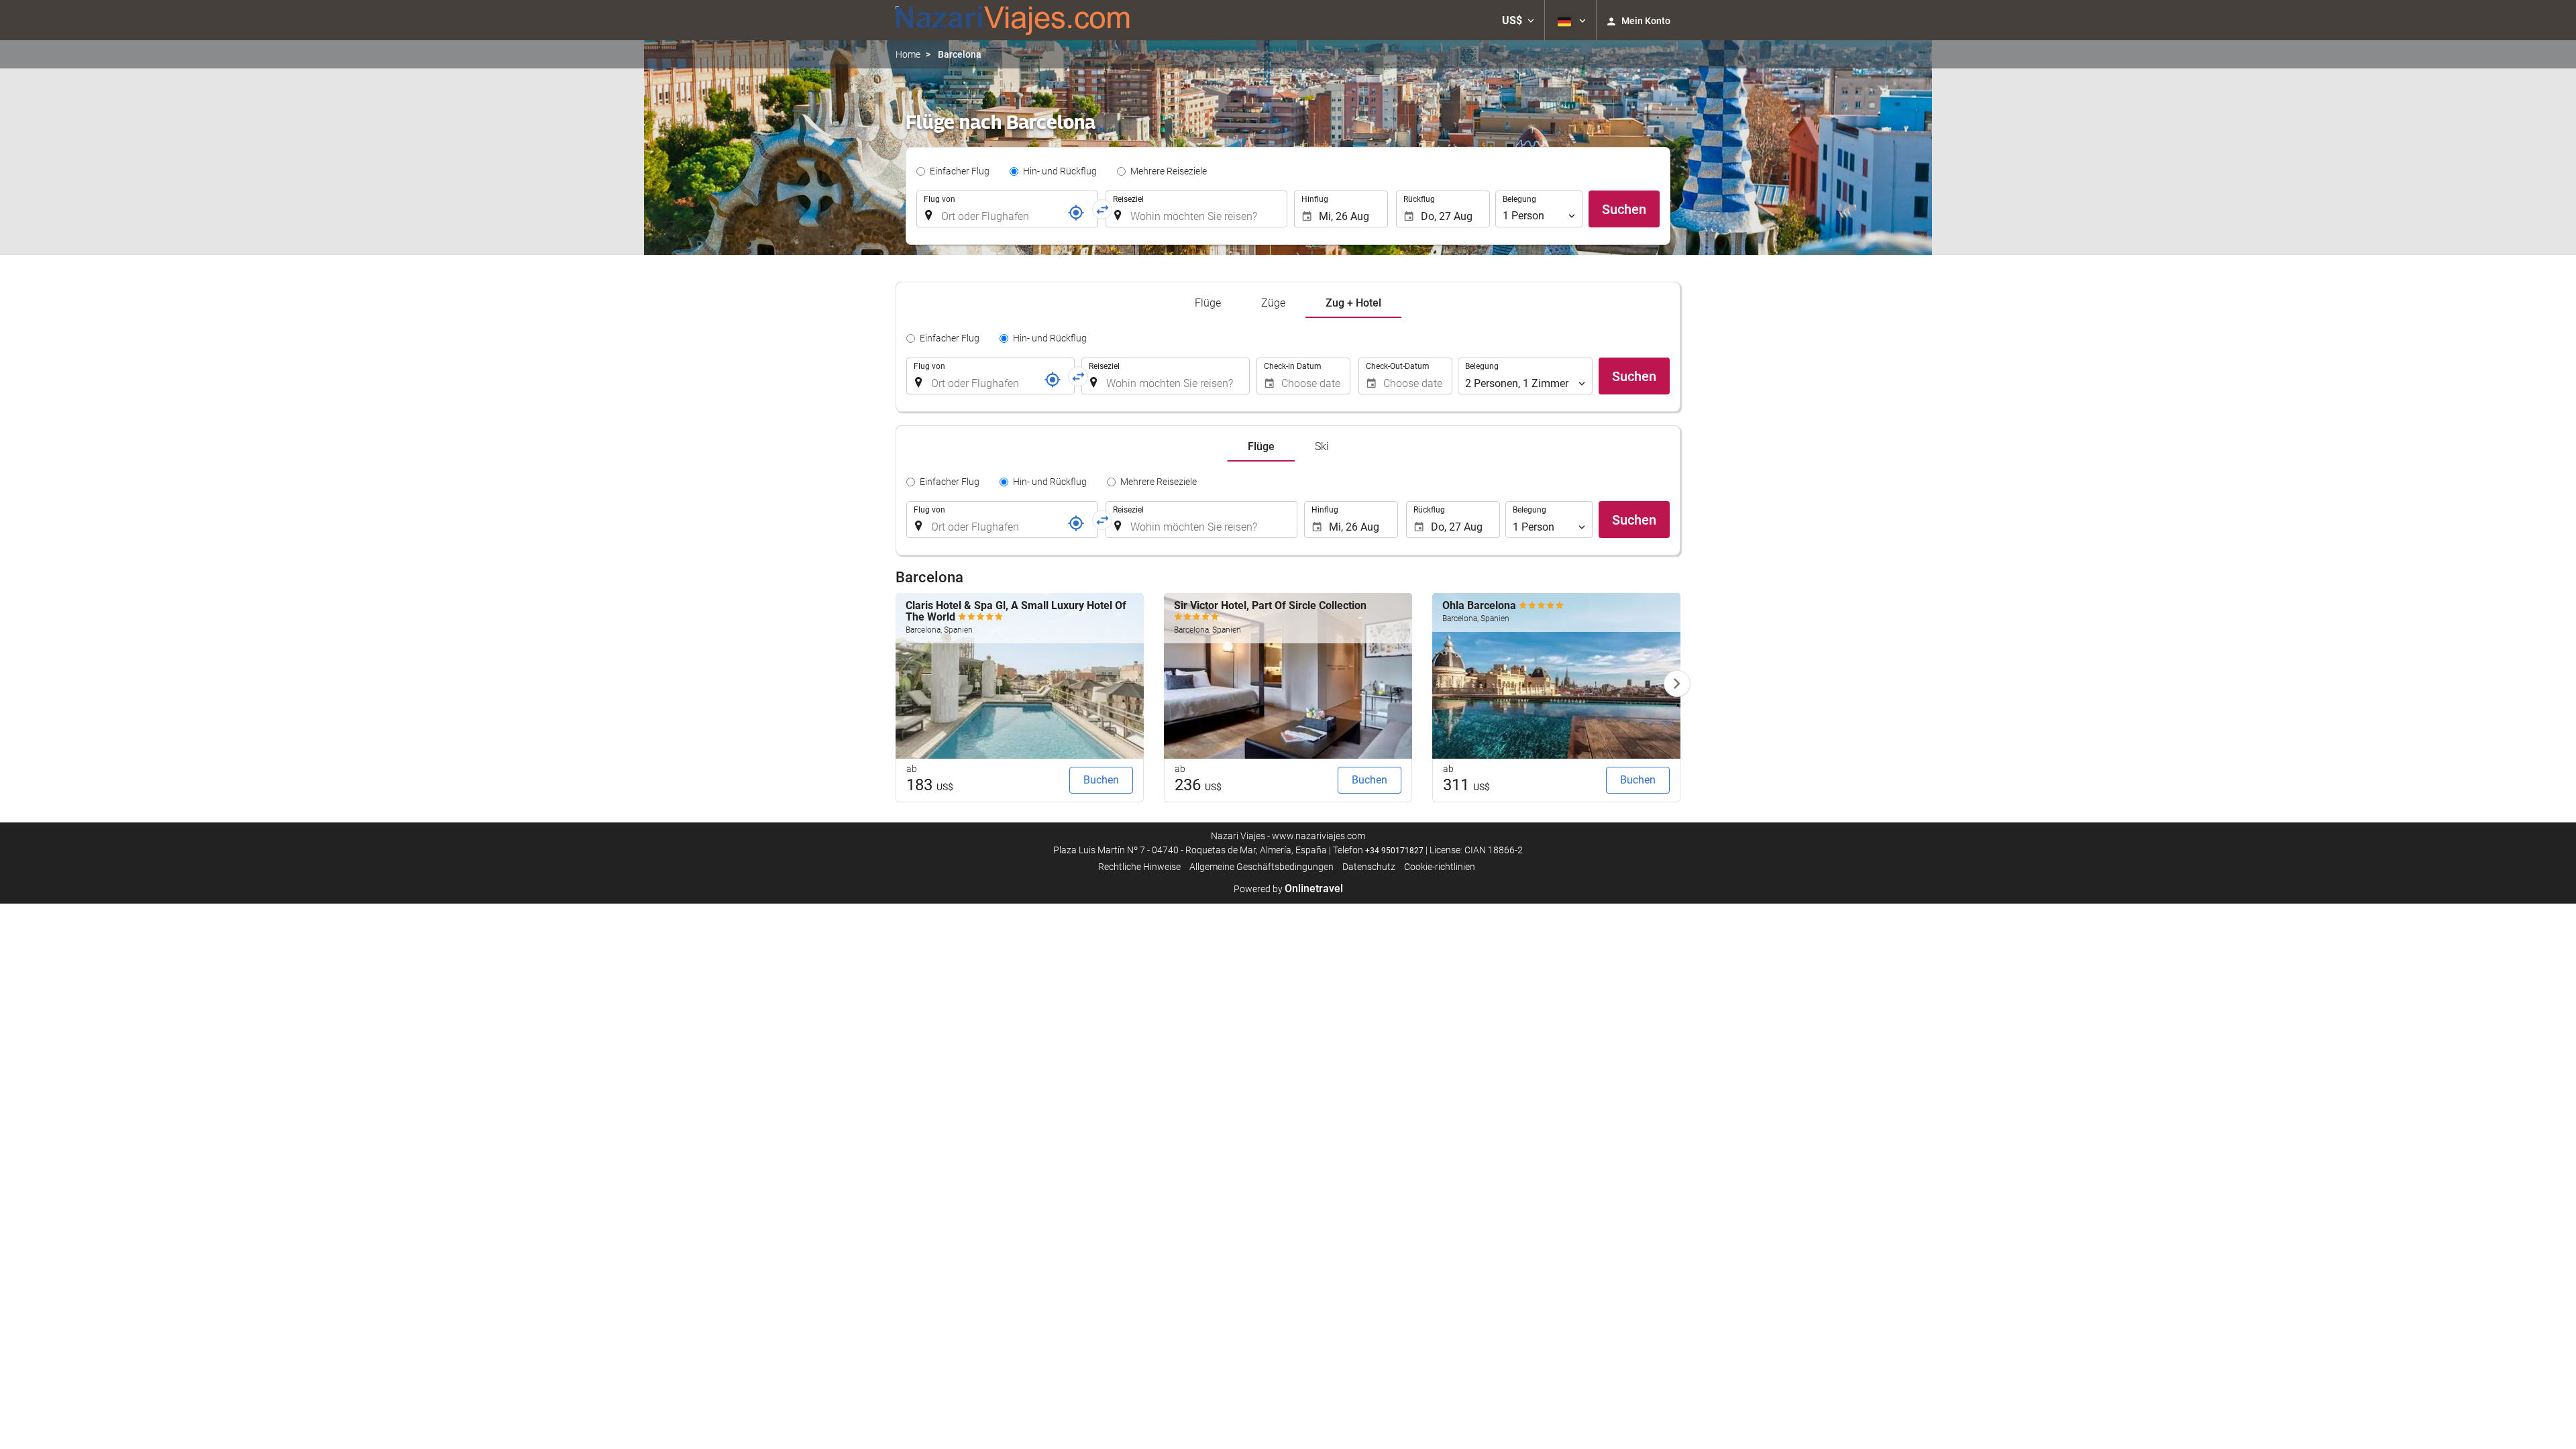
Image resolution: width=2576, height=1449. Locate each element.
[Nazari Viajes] (1013, 20)
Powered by (1288, 889)
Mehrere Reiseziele (1169, 171)
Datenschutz (1369, 867)
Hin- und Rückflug (1060, 171)
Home (908, 54)
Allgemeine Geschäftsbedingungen (1262, 867)
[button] (1518, 20)
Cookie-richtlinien (1440, 867)
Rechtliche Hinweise (1139, 867)
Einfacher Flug (960, 171)
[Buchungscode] (1076, 213)
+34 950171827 (1394, 851)
